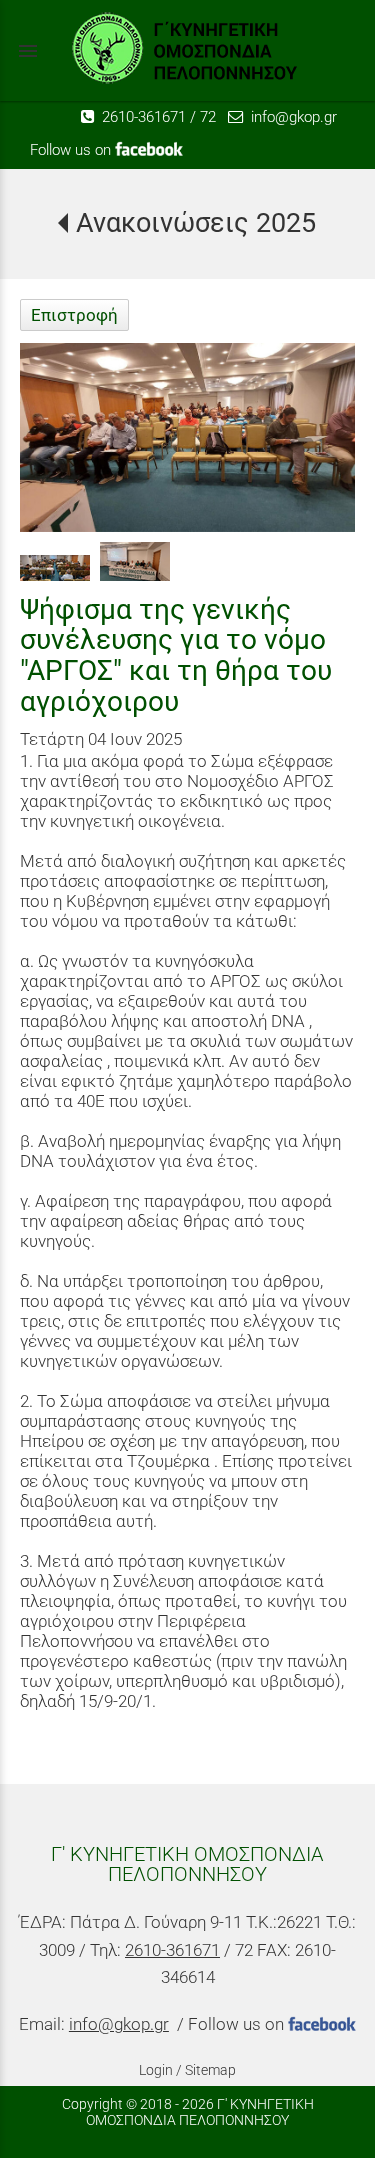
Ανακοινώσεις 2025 (195, 223)
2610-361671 (142, 117)
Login (156, 2070)
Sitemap (210, 2070)
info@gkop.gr (292, 117)
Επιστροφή (74, 315)
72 (208, 117)
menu (28, 51)
